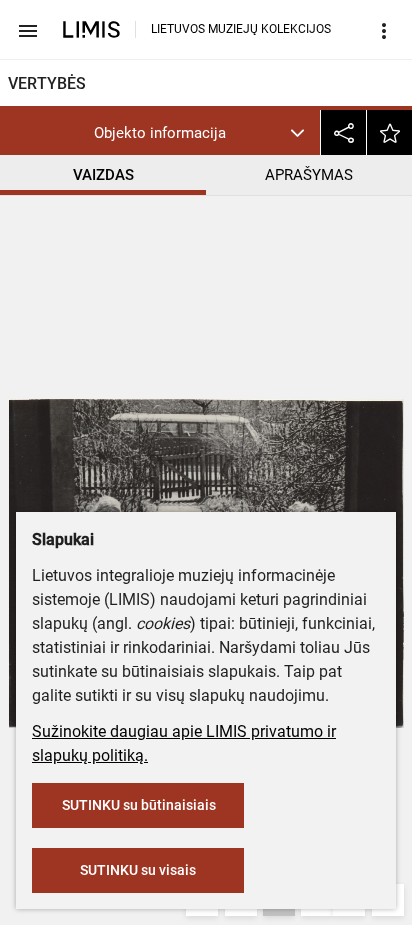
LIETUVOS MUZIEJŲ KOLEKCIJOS (241, 29)
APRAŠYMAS (309, 175)
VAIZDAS (103, 175)
